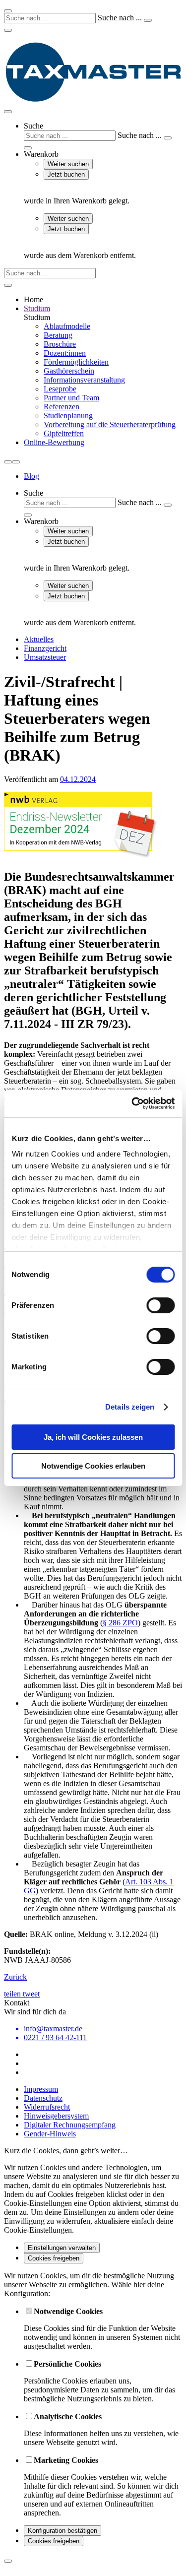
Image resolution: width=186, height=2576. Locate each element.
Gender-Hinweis (50, 2134)
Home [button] (33, 299)
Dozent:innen (65, 353)
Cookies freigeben (54, 2258)
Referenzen (62, 407)
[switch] (160, 1305)
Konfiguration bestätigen (62, 2531)
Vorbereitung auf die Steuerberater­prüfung (110, 424)
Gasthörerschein (69, 371)
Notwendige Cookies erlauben (93, 1466)
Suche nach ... (120, 18)
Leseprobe (60, 389)
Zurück (15, 1977)
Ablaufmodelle (67, 326)
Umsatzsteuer (45, 657)
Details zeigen (130, 1407)
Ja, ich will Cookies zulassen (93, 1437)
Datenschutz (43, 2098)
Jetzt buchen (66, 174)
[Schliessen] (8, 2561)
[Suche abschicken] (148, 20)
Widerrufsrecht (47, 2107)
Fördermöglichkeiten (76, 362)
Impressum (41, 2089)
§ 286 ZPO (120, 1623)
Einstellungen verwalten (62, 2248)
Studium (37, 308)
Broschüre (60, 344)
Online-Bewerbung (54, 442)
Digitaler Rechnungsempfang (70, 2125)
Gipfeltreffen (64, 433)
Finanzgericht (45, 648)
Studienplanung (68, 416)
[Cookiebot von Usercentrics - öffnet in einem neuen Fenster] (132, 1103)
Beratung (58, 335)
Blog (31, 476)
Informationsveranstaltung (84, 380)
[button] (103, 136)
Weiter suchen (68, 164)
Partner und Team (71, 398)
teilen (13, 1994)
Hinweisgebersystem (56, 2116)
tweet (31, 1994)
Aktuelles (39, 639)
